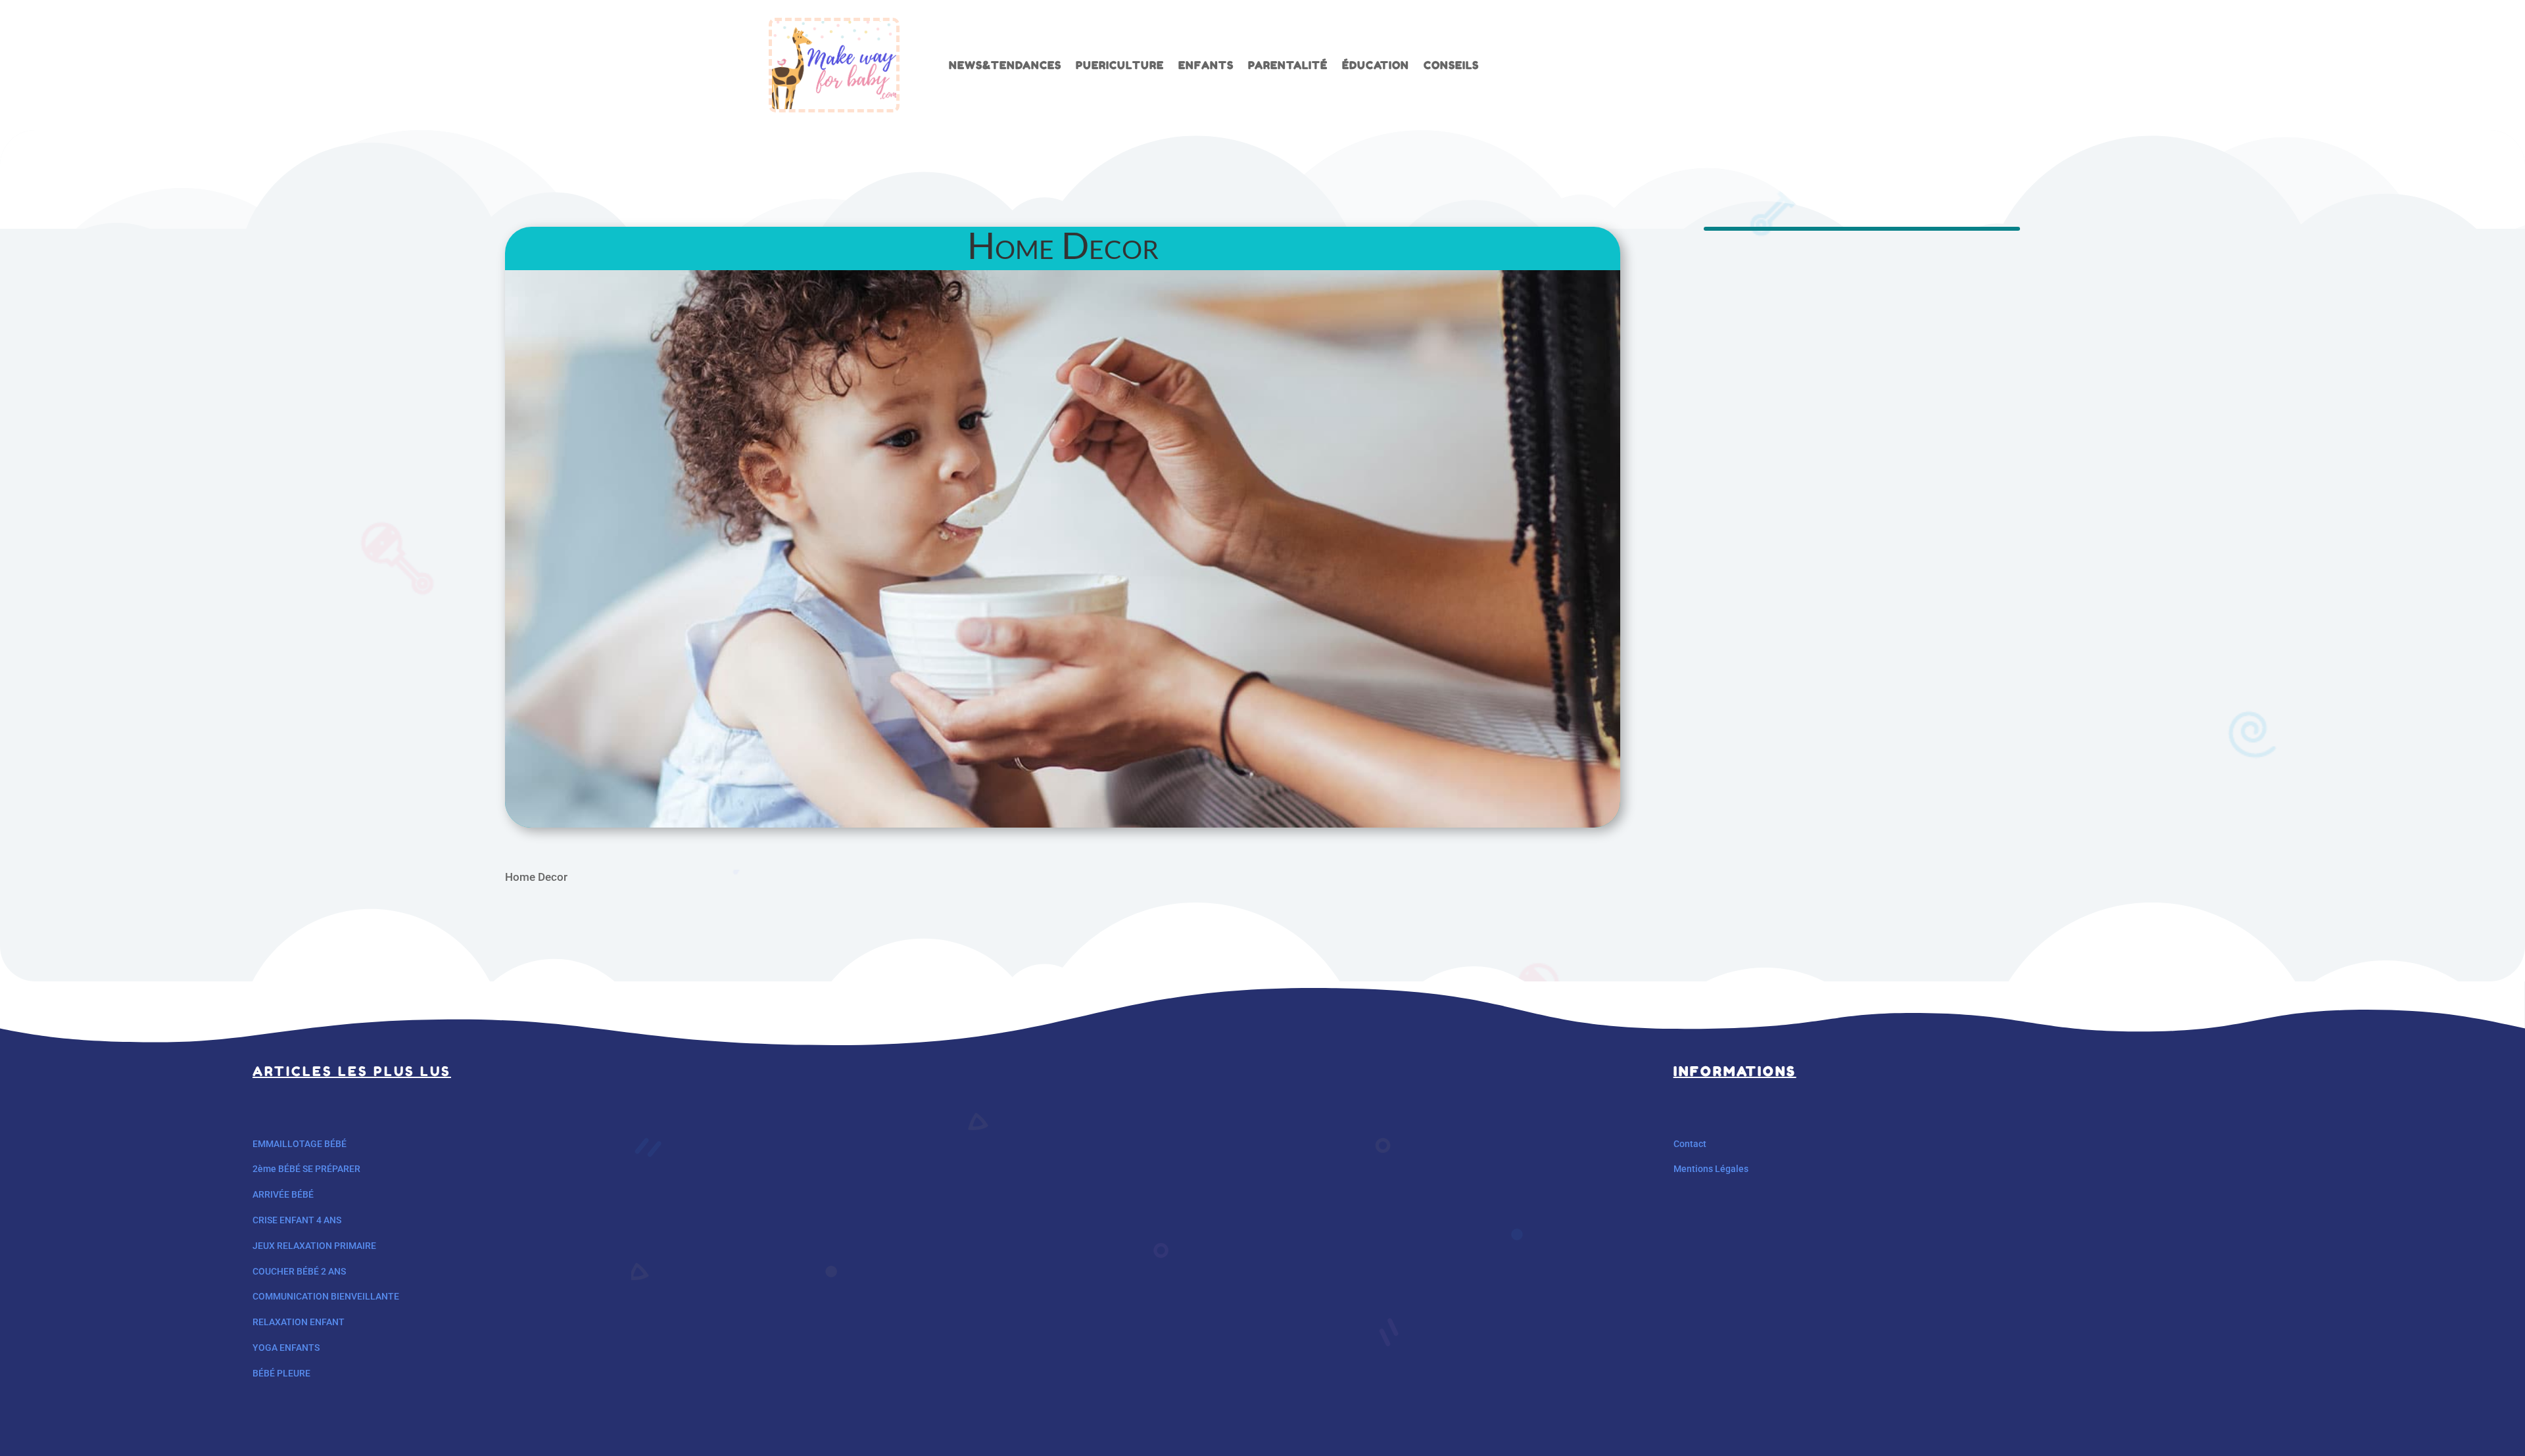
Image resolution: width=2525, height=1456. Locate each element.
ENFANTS (1206, 65)
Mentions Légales (1711, 1169)
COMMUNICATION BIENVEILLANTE (326, 1296)
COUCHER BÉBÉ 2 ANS (299, 1271)
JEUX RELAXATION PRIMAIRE (314, 1246)
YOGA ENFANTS (286, 1348)
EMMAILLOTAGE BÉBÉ (300, 1144)
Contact (1690, 1144)
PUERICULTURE (1120, 65)
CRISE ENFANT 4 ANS (297, 1220)
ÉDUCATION (1376, 65)
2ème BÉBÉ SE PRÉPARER (306, 1169)
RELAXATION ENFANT (299, 1322)
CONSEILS (1451, 65)
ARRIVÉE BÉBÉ (283, 1194)
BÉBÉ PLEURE (281, 1373)
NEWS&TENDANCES (1005, 65)
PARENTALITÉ (1288, 65)
